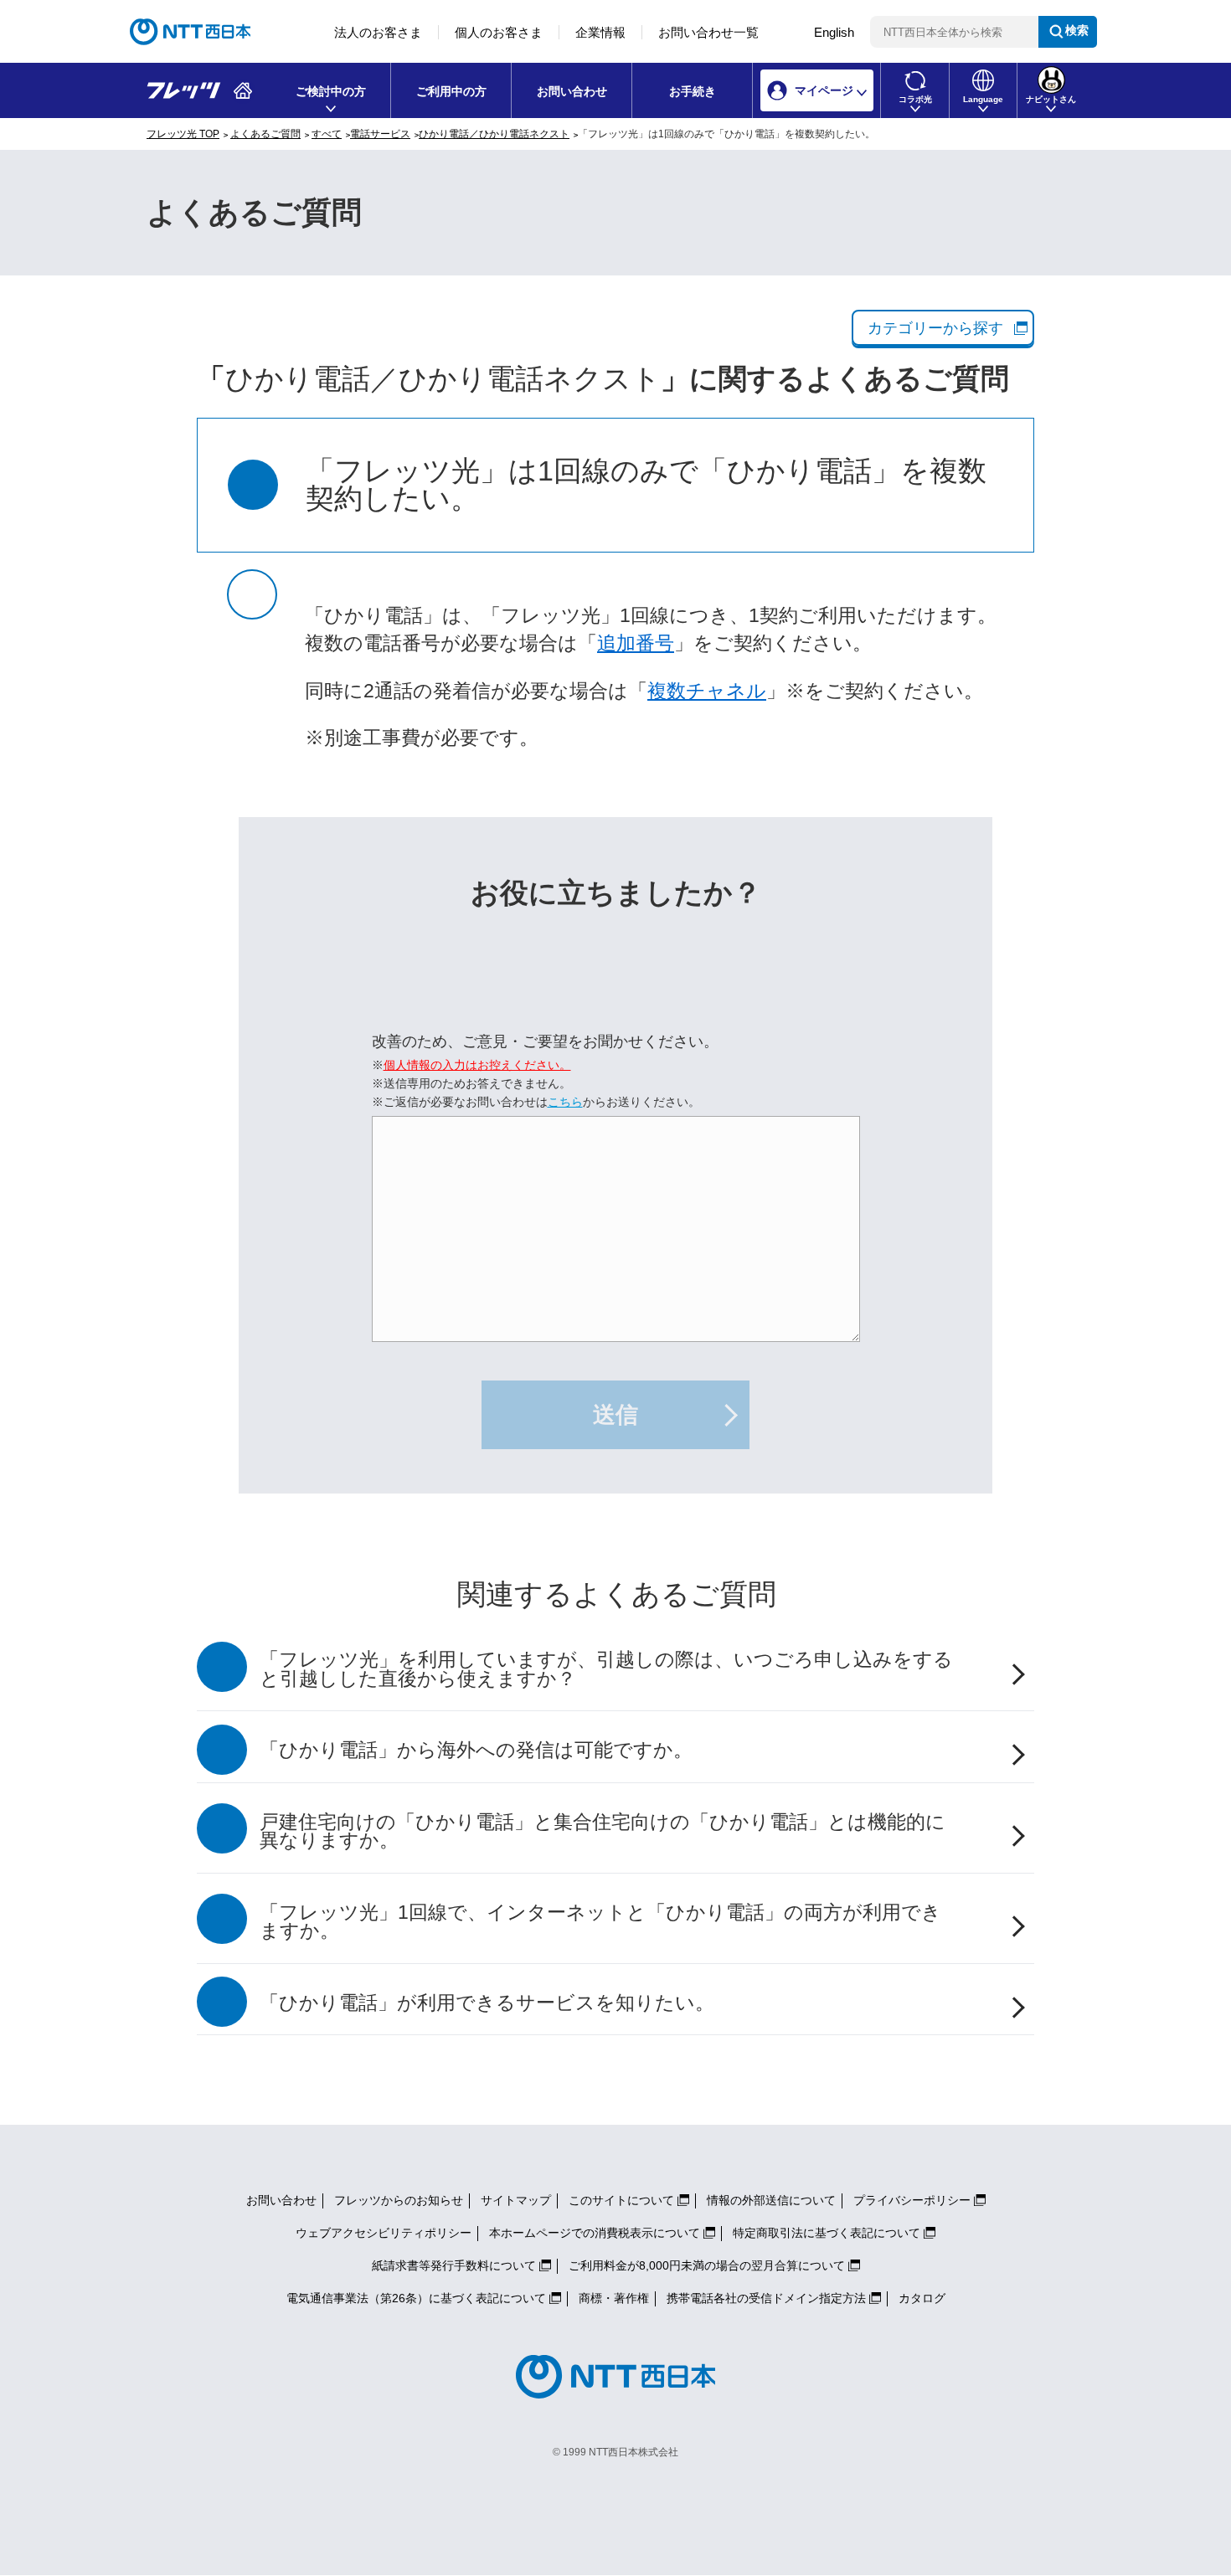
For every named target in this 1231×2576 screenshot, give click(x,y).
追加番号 (636, 643)
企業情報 (600, 32)
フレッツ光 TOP (183, 134)
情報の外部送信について (771, 2200)
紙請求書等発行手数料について (454, 2265)
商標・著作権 (614, 2298)
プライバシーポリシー (912, 2200)
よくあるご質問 (265, 134)
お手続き (693, 91)
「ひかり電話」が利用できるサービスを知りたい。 (487, 2003)
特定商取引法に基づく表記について (827, 2233)
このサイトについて (621, 2200)
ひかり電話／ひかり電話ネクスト (494, 134)
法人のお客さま (378, 32)
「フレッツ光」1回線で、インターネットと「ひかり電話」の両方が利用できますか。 (600, 1922)
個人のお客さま (499, 32)
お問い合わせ (572, 91)
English (834, 32)
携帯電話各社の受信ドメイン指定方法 (766, 2298)
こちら (565, 1102)
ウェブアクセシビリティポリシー (384, 2233)
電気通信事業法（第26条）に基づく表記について (416, 2298)
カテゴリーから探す (935, 328)
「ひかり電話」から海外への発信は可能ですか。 (476, 1750)
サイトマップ (516, 2200)
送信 (615, 1415)
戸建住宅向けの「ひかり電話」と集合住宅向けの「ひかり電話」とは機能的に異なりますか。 (603, 1832)
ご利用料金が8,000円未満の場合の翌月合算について (707, 2265)
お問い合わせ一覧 (708, 32)
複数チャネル (707, 691)
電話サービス (380, 134)
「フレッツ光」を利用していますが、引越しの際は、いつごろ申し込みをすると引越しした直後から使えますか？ (606, 1669)
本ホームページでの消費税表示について (595, 2233)
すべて (327, 134)
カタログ (922, 2298)
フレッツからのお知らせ (399, 2200)
